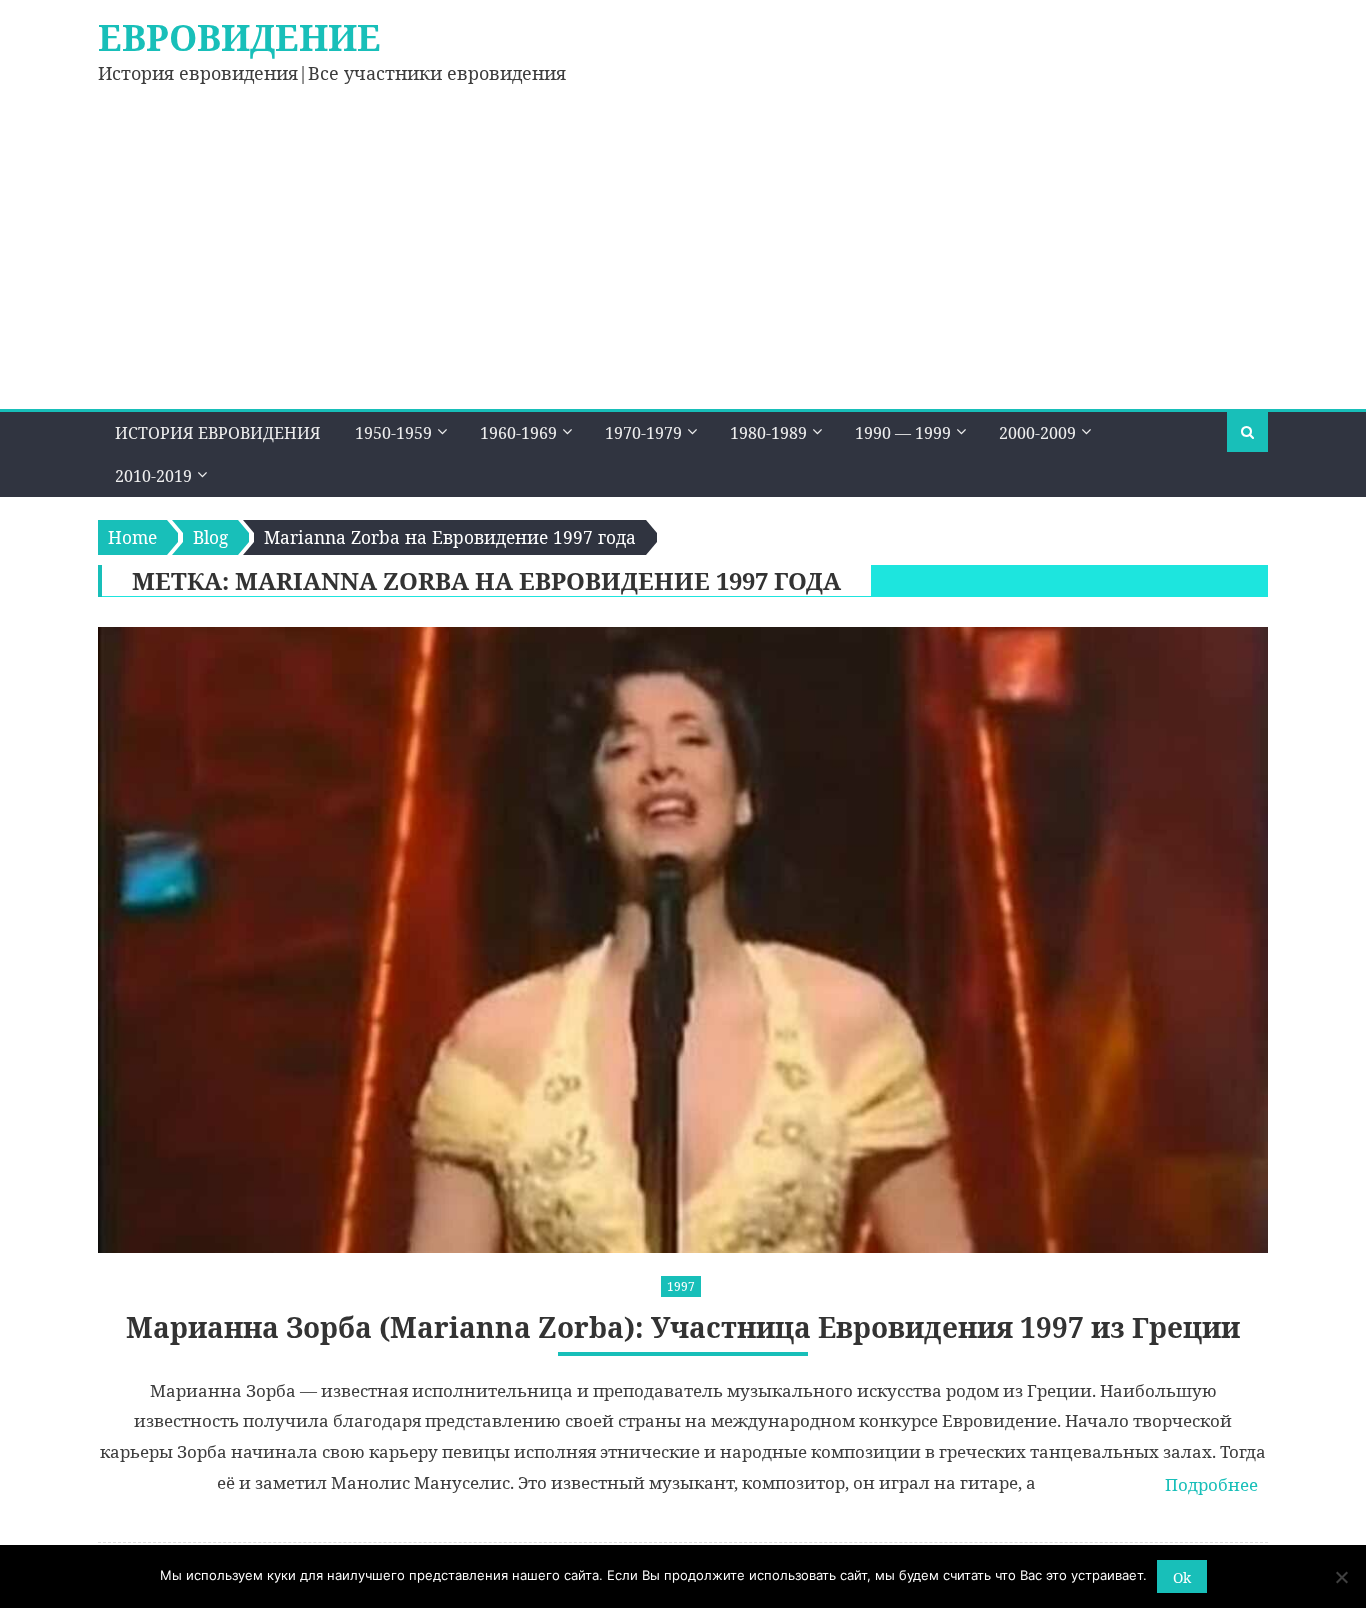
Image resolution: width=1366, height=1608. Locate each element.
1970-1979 (643, 433)
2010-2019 (153, 476)
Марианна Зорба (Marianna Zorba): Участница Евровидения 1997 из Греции (683, 1327)
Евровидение (239, 37)
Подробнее (1211, 1484)
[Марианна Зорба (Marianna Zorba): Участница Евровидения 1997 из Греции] (683, 940)
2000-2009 (1037, 433)
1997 (681, 1286)
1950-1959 (393, 433)
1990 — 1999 (903, 433)
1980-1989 (768, 433)
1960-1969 (518, 433)
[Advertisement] (683, 259)
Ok (1182, 1577)
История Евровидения (218, 433)
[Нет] (1341, 1577)
